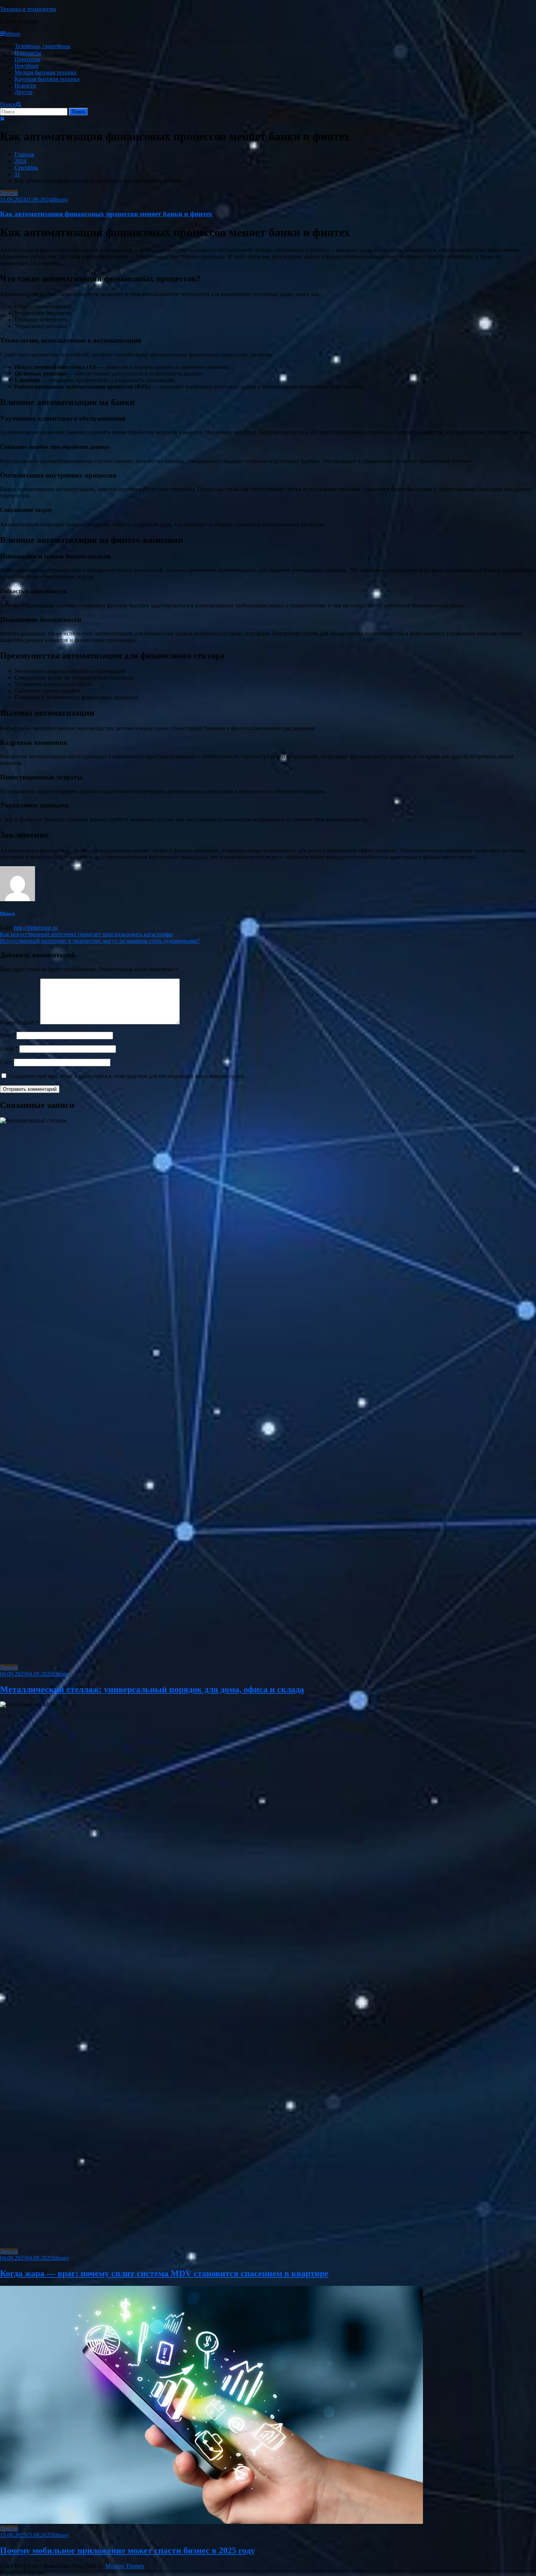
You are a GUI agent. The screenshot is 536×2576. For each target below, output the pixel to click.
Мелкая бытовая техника (46, 72)
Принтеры (28, 59)
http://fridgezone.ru (36, 928)
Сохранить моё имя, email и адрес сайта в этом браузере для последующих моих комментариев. (127, 1076)
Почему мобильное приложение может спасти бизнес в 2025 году (127, 2550)
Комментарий (19, 1022)
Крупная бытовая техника (47, 79)
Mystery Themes (125, 2566)
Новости (25, 85)
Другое (24, 92)
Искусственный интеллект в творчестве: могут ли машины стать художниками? (100, 941)
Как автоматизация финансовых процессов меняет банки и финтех (106, 214)
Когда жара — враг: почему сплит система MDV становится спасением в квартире (164, 2273)
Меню (13, 34)
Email (9, 1049)
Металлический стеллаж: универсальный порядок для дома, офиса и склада (152, 1689)
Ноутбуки (27, 66)
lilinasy (60, 200)
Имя (7, 1035)
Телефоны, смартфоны (43, 46)
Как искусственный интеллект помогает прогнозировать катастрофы (86, 934)
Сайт (6, 1062)
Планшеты (28, 53)
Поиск (8, 104)
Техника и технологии (28, 9)
